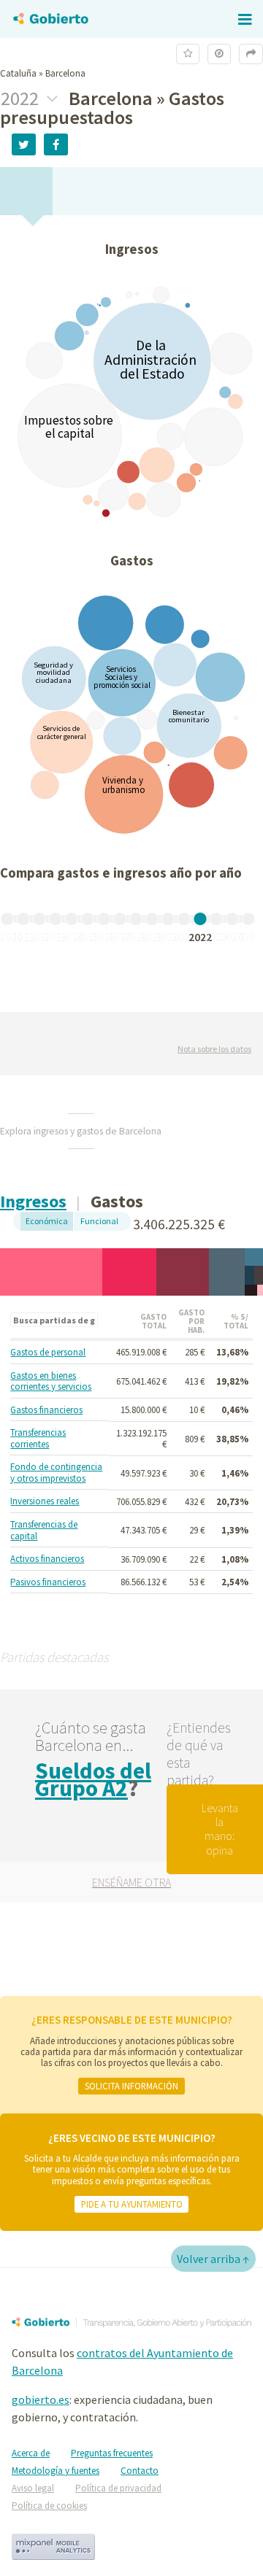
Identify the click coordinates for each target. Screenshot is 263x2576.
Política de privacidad (118, 2488)
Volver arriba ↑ (213, 2259)
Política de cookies (49, 2506)
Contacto (140, 2471)
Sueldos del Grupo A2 (93, 1779)
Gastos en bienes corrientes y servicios (51, 1381)
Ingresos (33, 1201)
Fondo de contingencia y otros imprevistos (56, 1473)
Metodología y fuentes (56, 2471)
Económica (47, 1221)
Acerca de (31, 2453)
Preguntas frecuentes (112, 2453)
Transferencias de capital (44, 1530)
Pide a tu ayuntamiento (132, 2204)
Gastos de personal (48, 1353)
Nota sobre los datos (214, 1049)
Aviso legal (33, 2488)
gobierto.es (41, 2399)
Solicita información (131, 2086)
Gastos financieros (46, 1410)
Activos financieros (47, 1559)
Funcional (99, 1221)
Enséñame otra (131, 1882)
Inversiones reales (45, 1501)
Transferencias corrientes (38, 1438)
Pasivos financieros (48, 1582)
